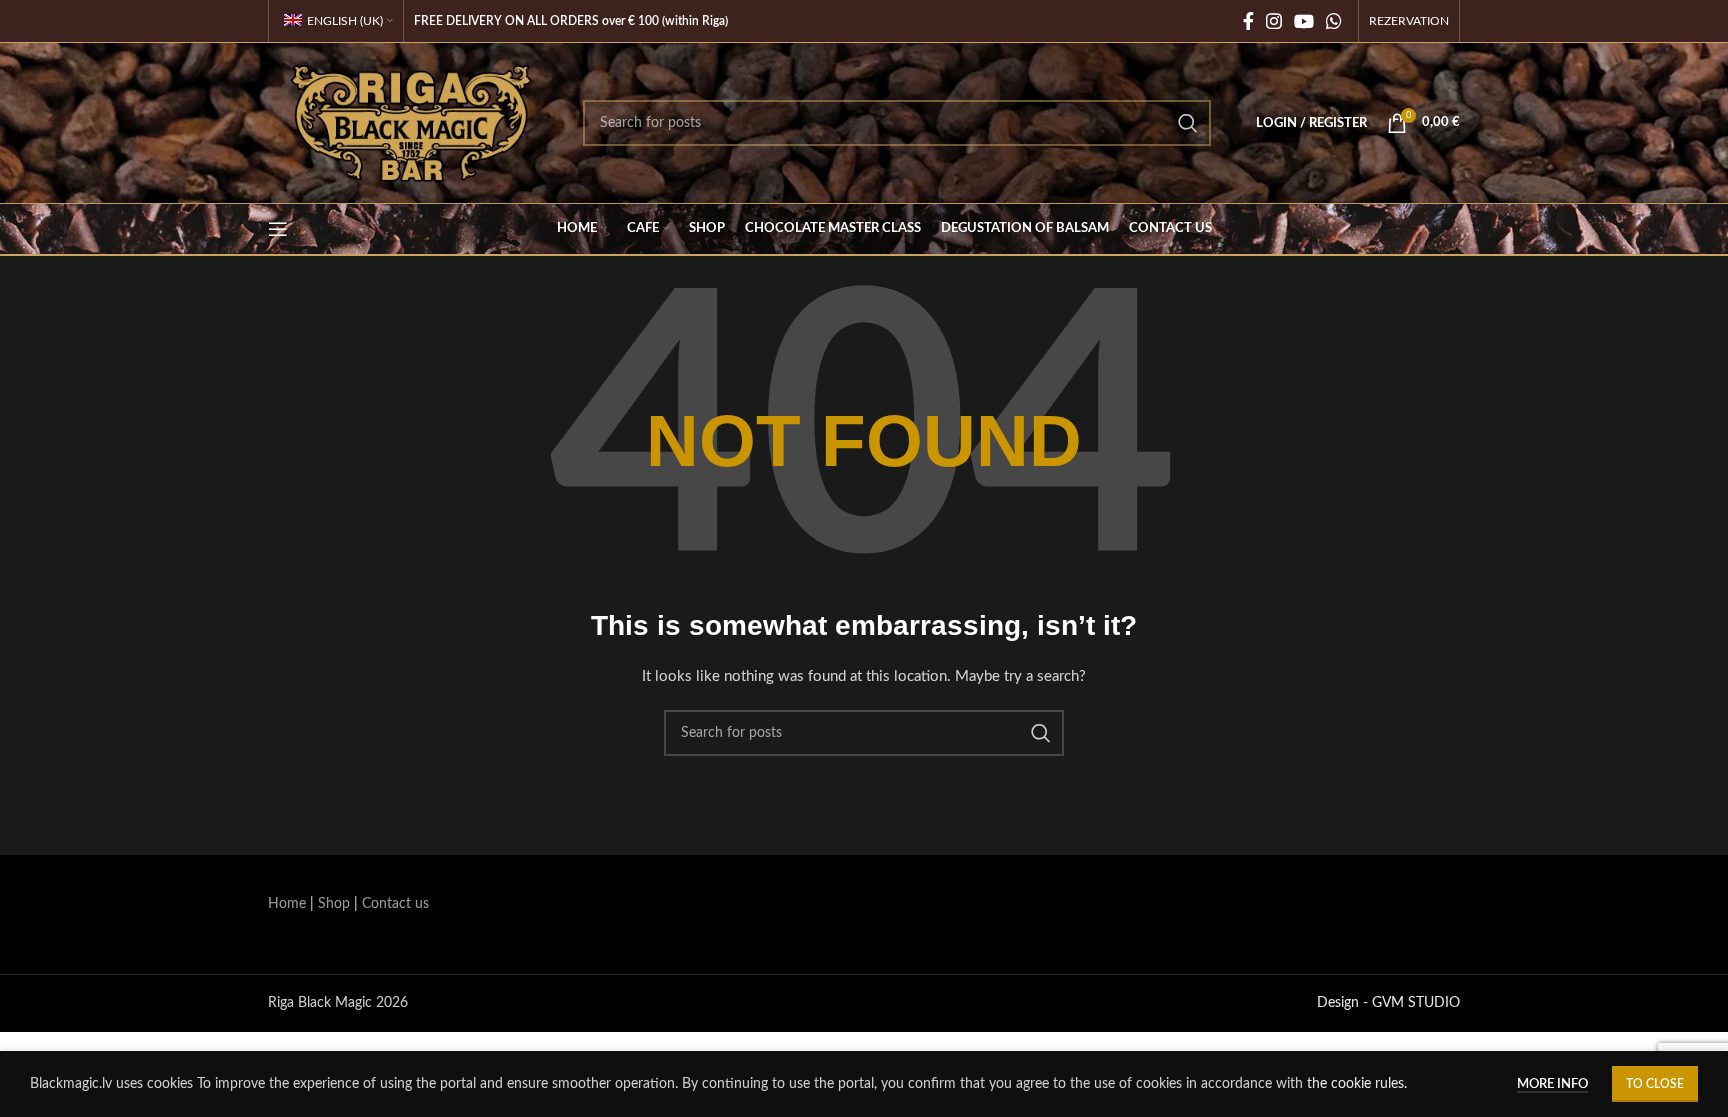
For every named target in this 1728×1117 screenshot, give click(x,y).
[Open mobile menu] (278, 229)
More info (1552, 1084)
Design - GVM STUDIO (1388, 1003)
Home (287, 904)
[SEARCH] (1188, 123)
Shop (334, 904)
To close (1655, 1084)
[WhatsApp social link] (1334, 21)
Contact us (395, 904)
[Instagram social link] (1274, 21)
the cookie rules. (1357, 1084)
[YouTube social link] (1304, 21)
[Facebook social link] (1248, 21)
